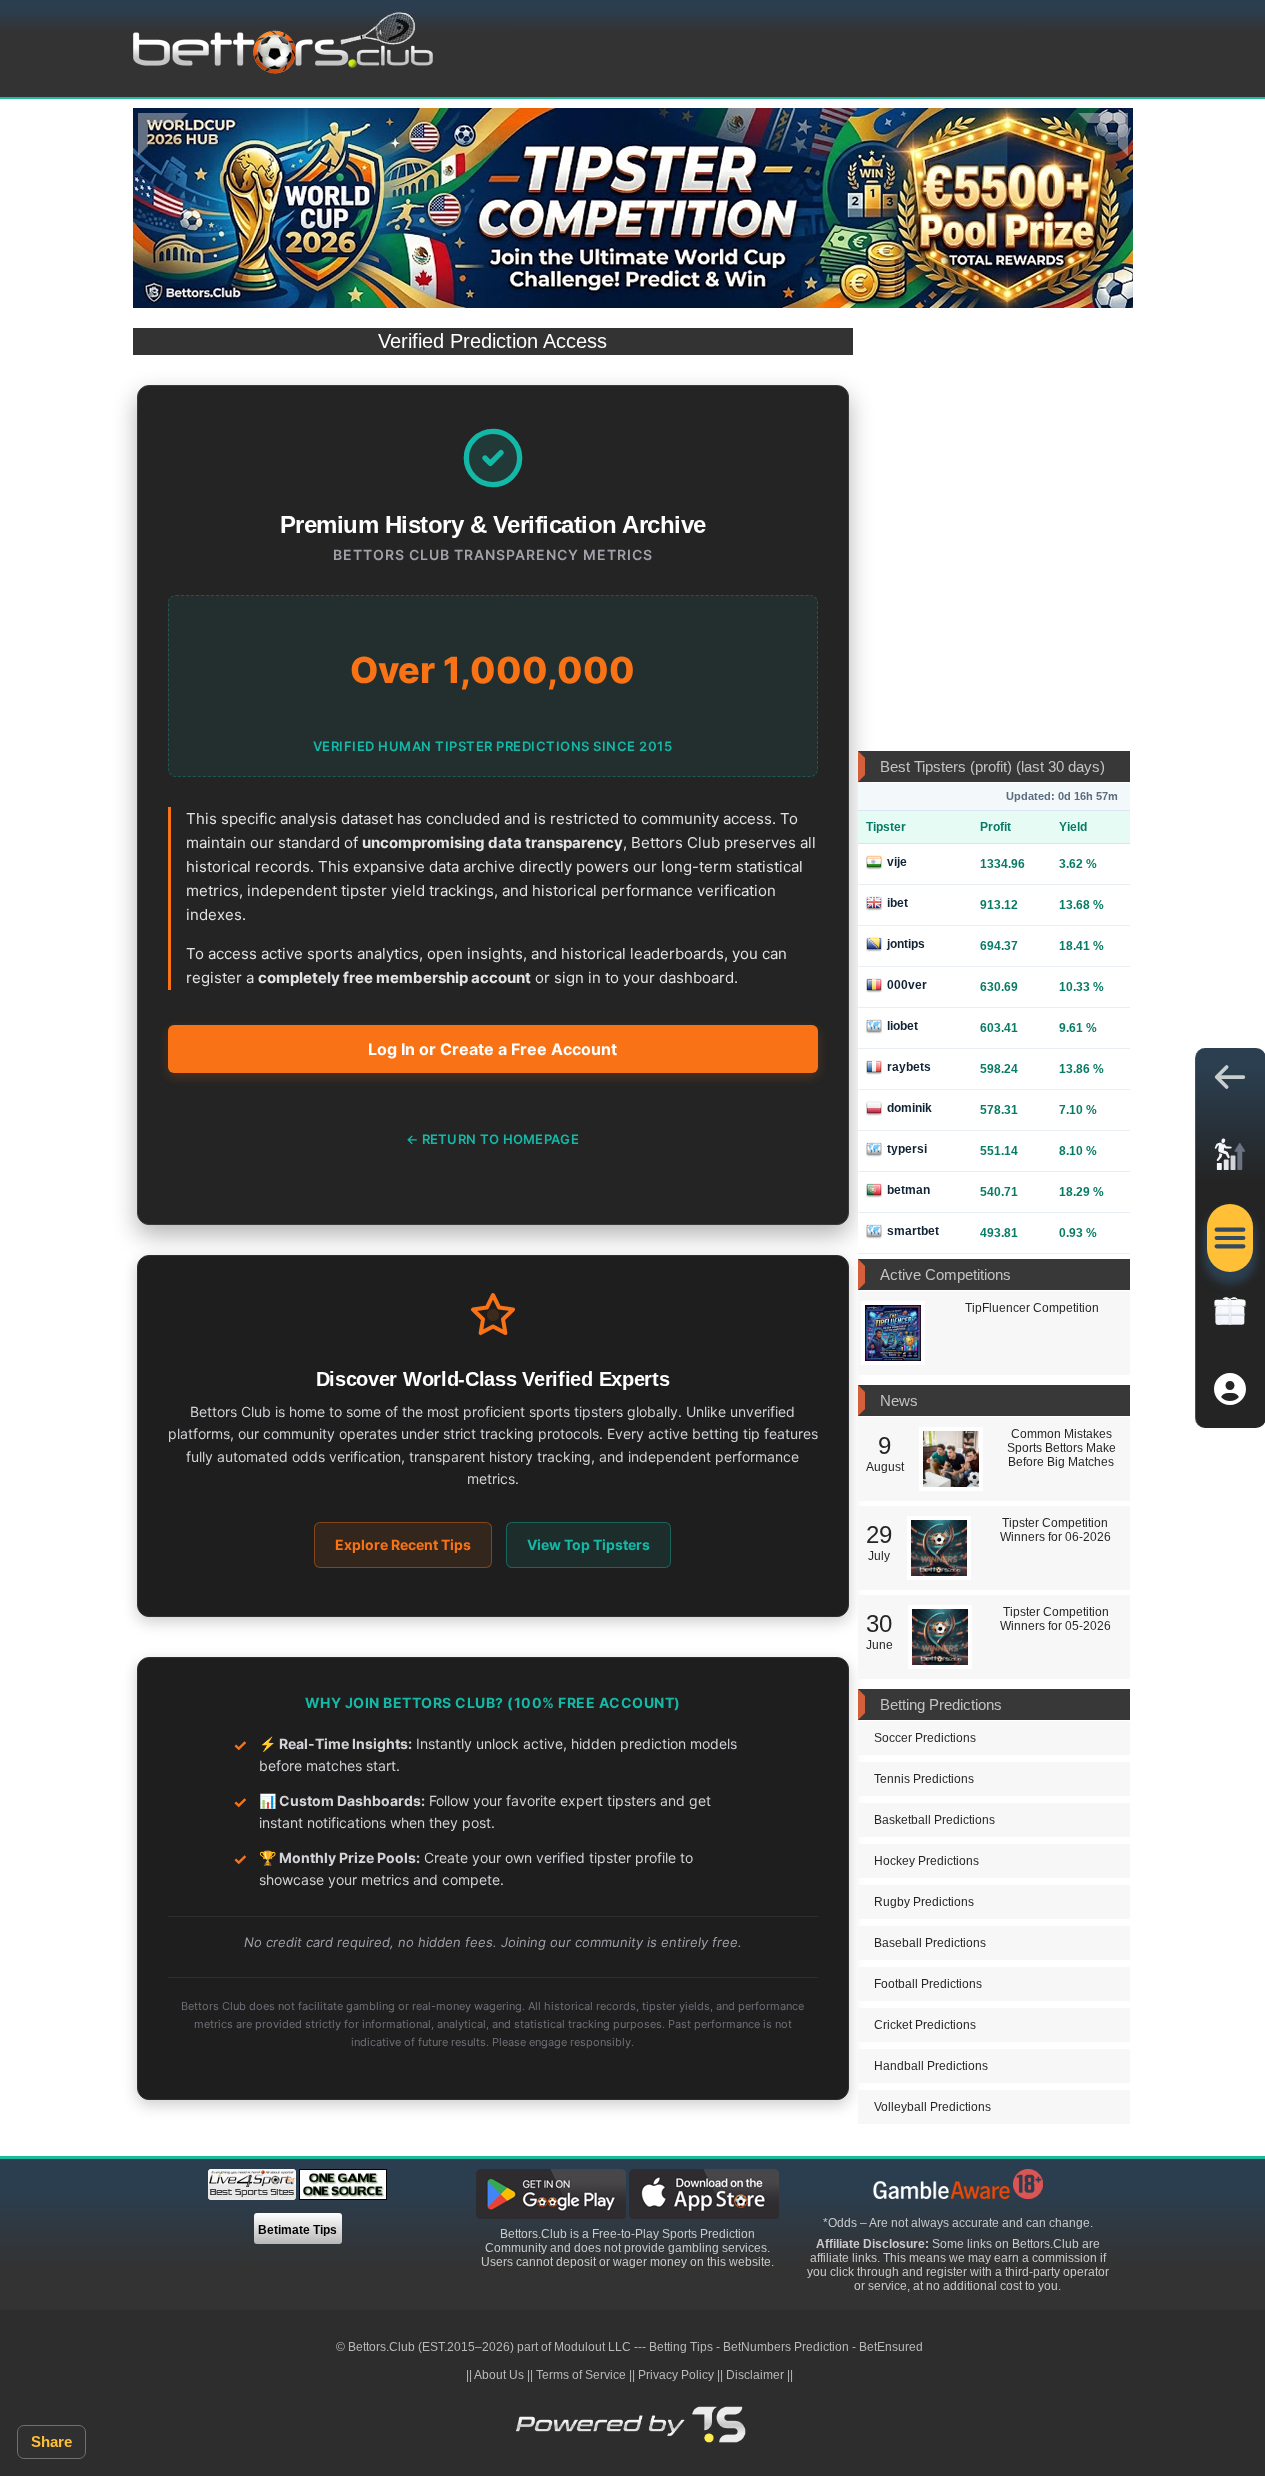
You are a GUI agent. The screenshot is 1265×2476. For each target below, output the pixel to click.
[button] (1230, 1082)
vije (897, 862)
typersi (907, 1149)
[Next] (1103, 134)
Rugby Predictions (924, 1902)
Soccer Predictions (925, 1738)
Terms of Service (581, 2375)
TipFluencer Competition (1032, 1308)
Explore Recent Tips (403, 1544)
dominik (909, 1108)
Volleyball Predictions (932, 2107)
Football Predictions (928, 1984)
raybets (909, 1067)
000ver (907, 985)
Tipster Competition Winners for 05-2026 (1055, 1619)
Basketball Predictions (934, 1820)
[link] (1230, 1160)
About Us (499, 2375)
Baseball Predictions (930, 1943)
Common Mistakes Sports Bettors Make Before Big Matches (1061, 1448)
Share (51, 2441)
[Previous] (163, 134)
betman (908, 1190)
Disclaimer (755, 2375)
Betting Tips (681, 2347)
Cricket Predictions (925, 2025)
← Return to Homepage (492, 1139)
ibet (897, 903)
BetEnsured (891, 2347)
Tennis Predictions (924, 1779)
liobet (902, 1026)
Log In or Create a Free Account (492, 1049)
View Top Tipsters (588, 1544)
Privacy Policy (676, 2375)
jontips (906, 944)
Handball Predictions (931, 2066)
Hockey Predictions (926, 1861)
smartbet (913, 1231)
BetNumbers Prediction (786, 2347)
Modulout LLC (592, 2347)
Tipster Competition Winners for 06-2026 (1055, 1530)
